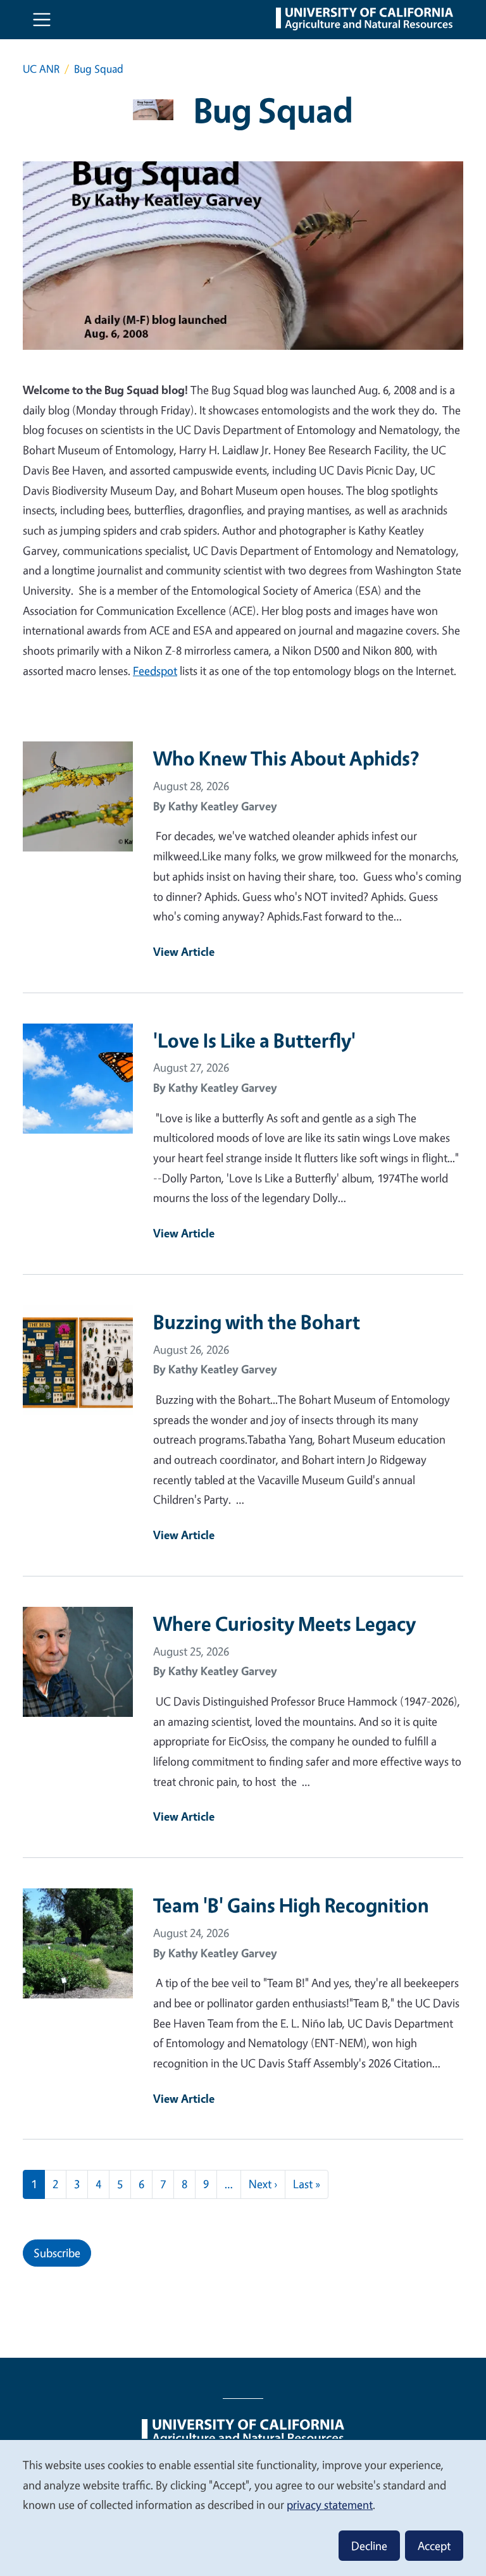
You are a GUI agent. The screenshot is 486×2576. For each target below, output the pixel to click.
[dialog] (243, 2507)
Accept (434, 2546)
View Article (184, 951)
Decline (369, 2546)
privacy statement (330, 2505)
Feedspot (155, 671)
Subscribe (57, 2253)
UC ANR (41, 69)
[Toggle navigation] (42, 20)
